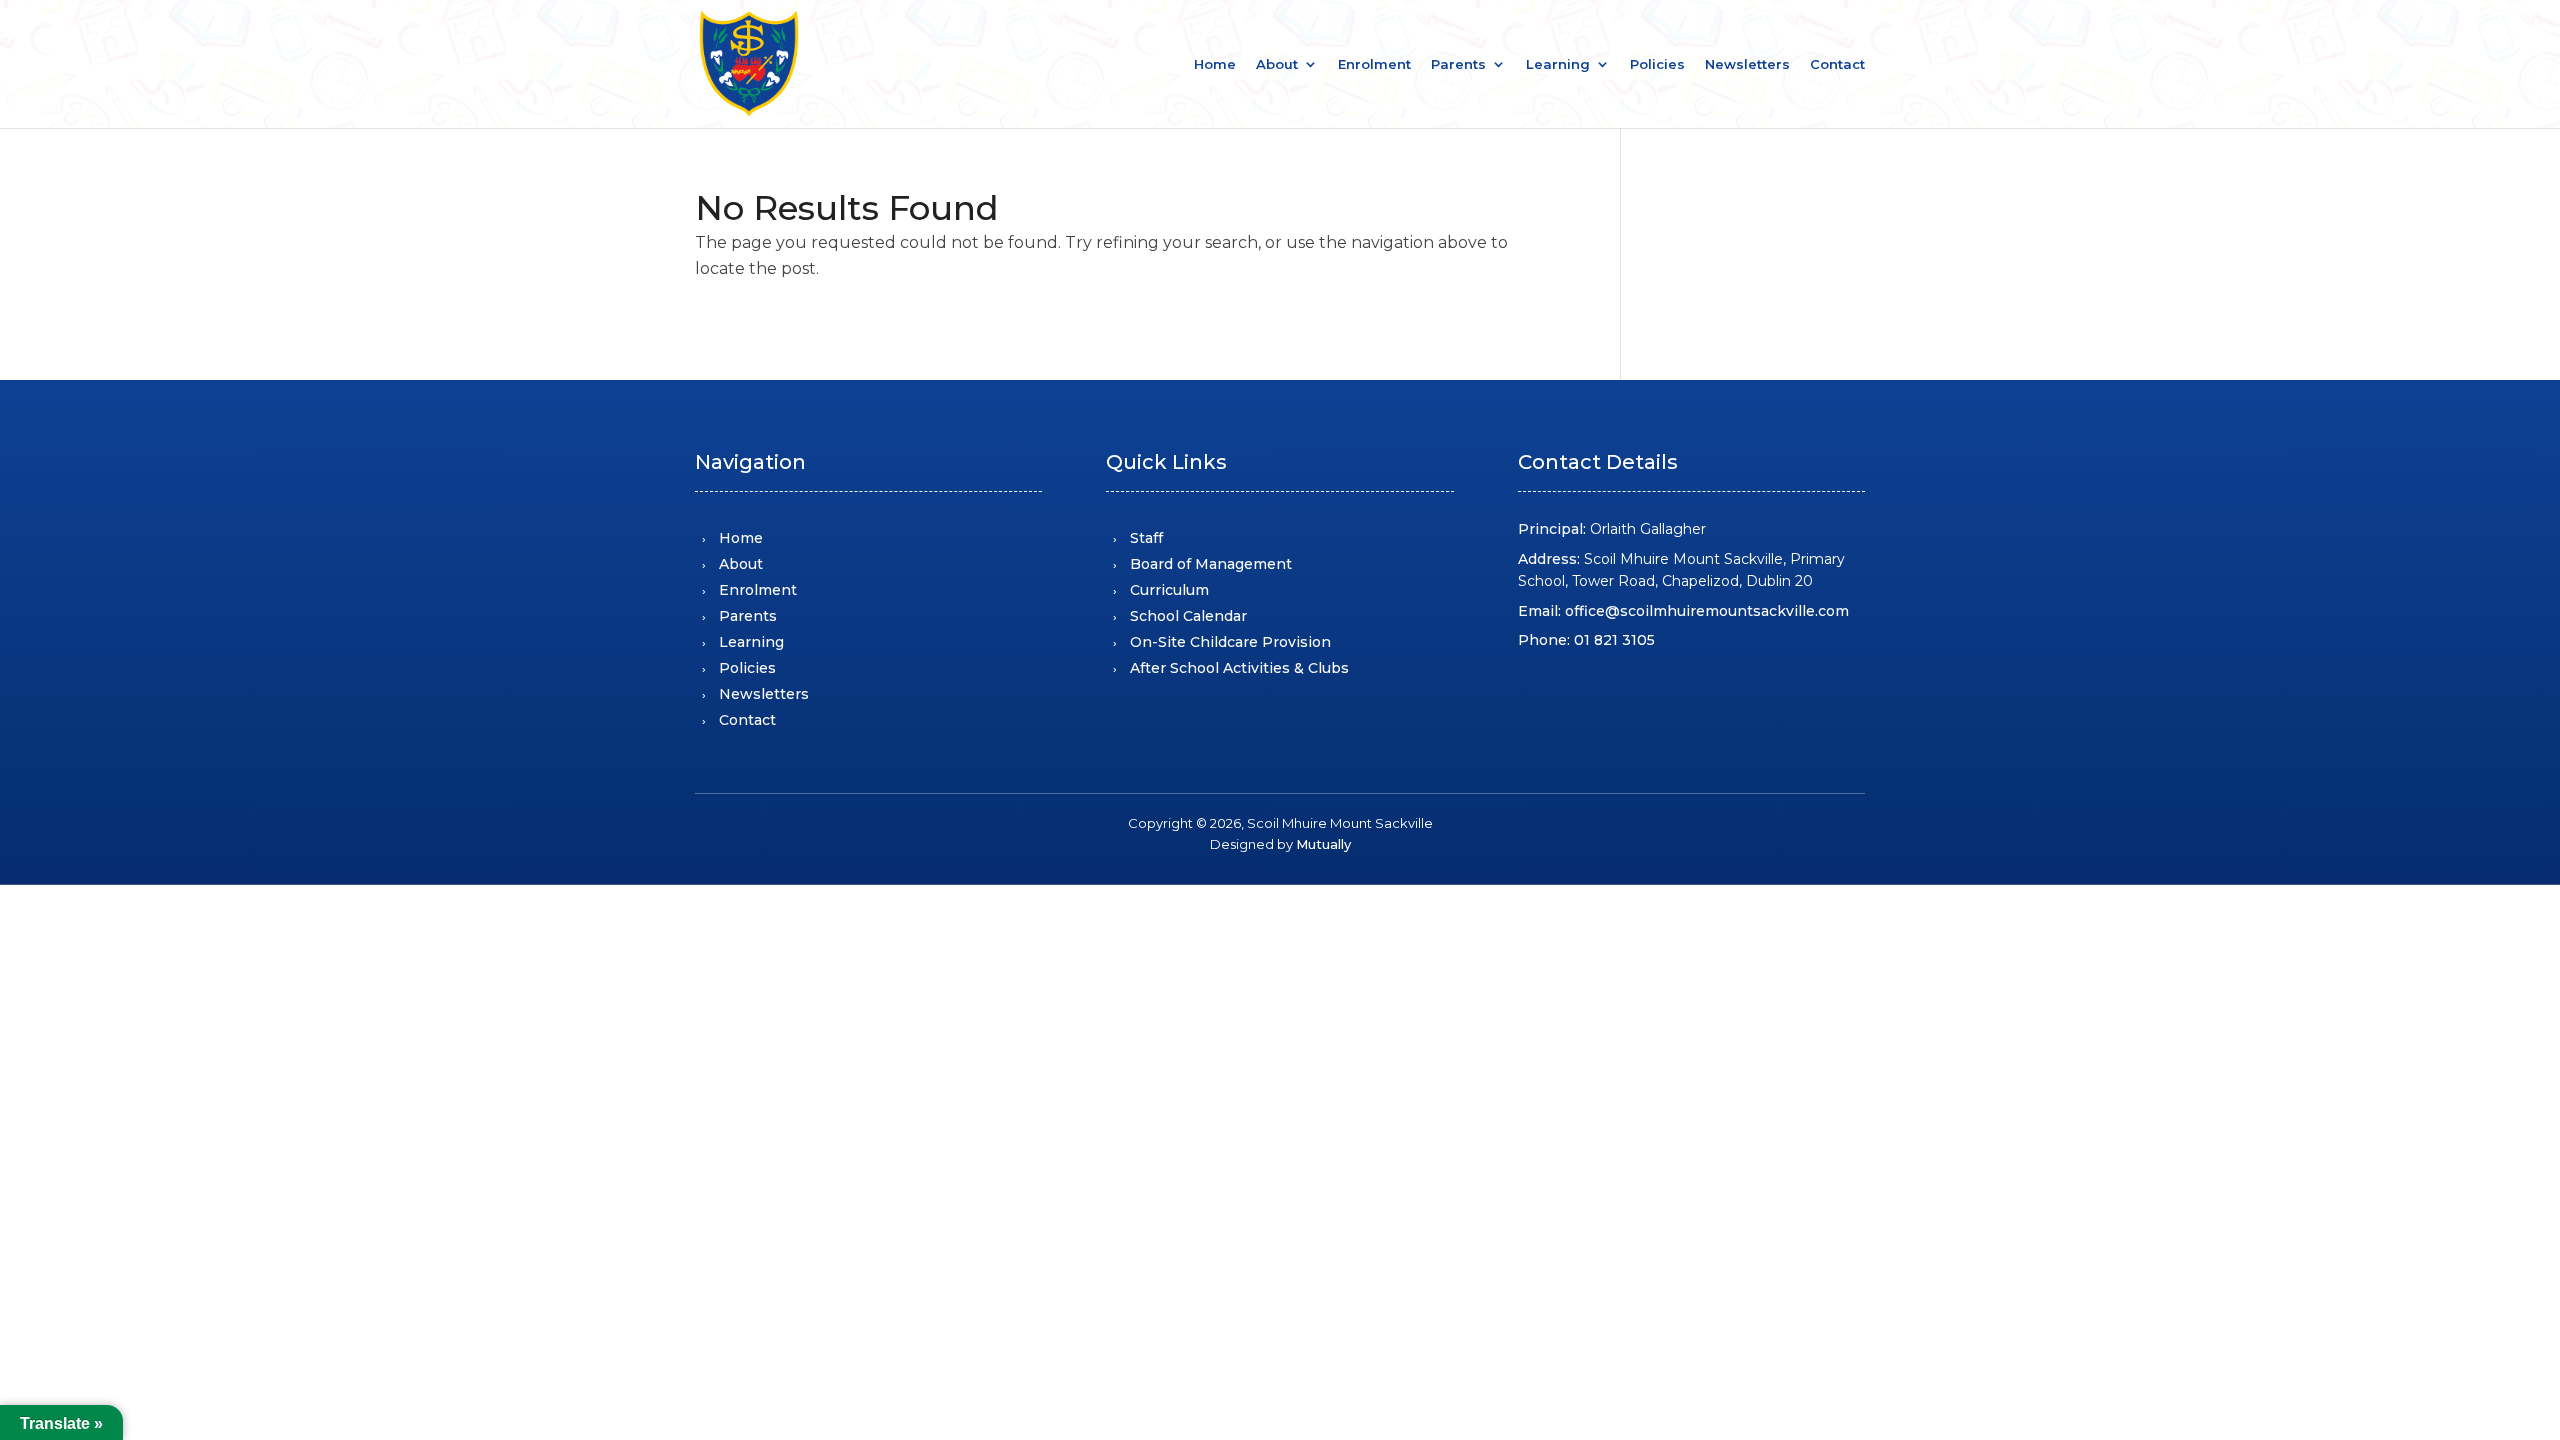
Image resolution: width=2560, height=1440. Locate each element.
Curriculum (1169, 590)
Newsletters (1747, 65)
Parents (1458, 65)
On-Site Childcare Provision (1230, 642)
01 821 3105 (1614, 640)
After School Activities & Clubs (1239, 668)
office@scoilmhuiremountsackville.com (1707, 611)
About (1277, 65)
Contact (1837, 65)
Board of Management (1211, 564)
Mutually (1323, 844)
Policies (1657, 65)
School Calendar (1188, 616)
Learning (1558, 65)
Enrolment (1374, 65)
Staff (1146, 538)
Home (1215, 65)
